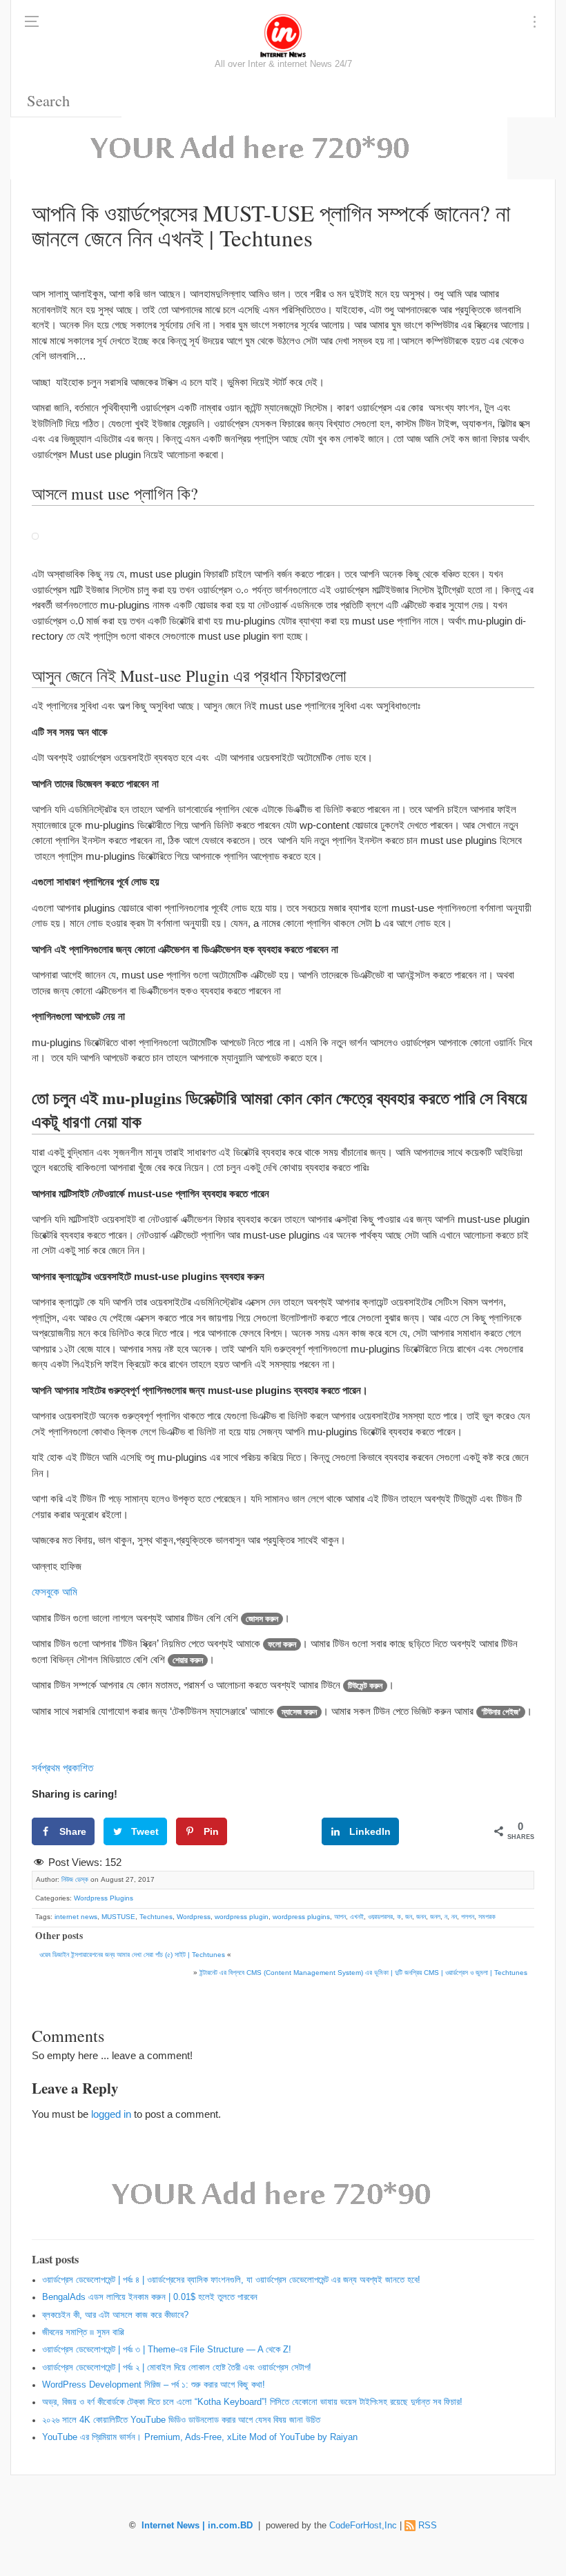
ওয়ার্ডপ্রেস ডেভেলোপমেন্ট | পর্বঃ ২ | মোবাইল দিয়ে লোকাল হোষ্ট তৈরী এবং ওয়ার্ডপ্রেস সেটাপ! (177, 2368)
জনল (435, 1917)
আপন (340, 1917)
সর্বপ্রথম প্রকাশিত (62, 1768)
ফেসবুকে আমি (56, 1592)
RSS (428, 2526)
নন (454, 1917)
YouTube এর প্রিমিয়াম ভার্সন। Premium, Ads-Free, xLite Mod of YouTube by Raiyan (200, 2437)
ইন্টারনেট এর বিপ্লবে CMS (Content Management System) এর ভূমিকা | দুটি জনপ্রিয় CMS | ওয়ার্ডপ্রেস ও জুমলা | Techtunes (363, 1973)
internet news (76, 1917)
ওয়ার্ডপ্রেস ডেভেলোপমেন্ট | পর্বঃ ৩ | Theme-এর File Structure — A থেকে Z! (167, 2350)
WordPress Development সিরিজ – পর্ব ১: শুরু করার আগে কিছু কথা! (154, 2385)
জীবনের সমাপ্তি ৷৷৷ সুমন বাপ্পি (83, 2332)
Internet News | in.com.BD (197, 2526)
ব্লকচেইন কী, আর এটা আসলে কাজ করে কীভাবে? (115, 2315)
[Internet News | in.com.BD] (283, 35)
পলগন (468, 1917)
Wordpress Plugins (104, 1898)
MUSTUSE (118, 1917)
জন (409, 1917)
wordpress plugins (301, 1917)
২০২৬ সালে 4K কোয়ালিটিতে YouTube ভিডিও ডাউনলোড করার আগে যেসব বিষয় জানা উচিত (181, 2420)
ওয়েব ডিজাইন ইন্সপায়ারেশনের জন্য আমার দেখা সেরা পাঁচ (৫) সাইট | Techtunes (132, 1955)
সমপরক (487, 1917)
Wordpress (194, 1917)
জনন (421, 1917)
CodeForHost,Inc (363, 2526)
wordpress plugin (242, 1917)
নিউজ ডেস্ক (75, 1879)
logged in (111, 2114)
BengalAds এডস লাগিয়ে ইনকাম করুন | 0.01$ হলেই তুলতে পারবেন (150, 2297)
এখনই (357, 1917)
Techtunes (156, 1917)
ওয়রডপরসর (380, 1917)
